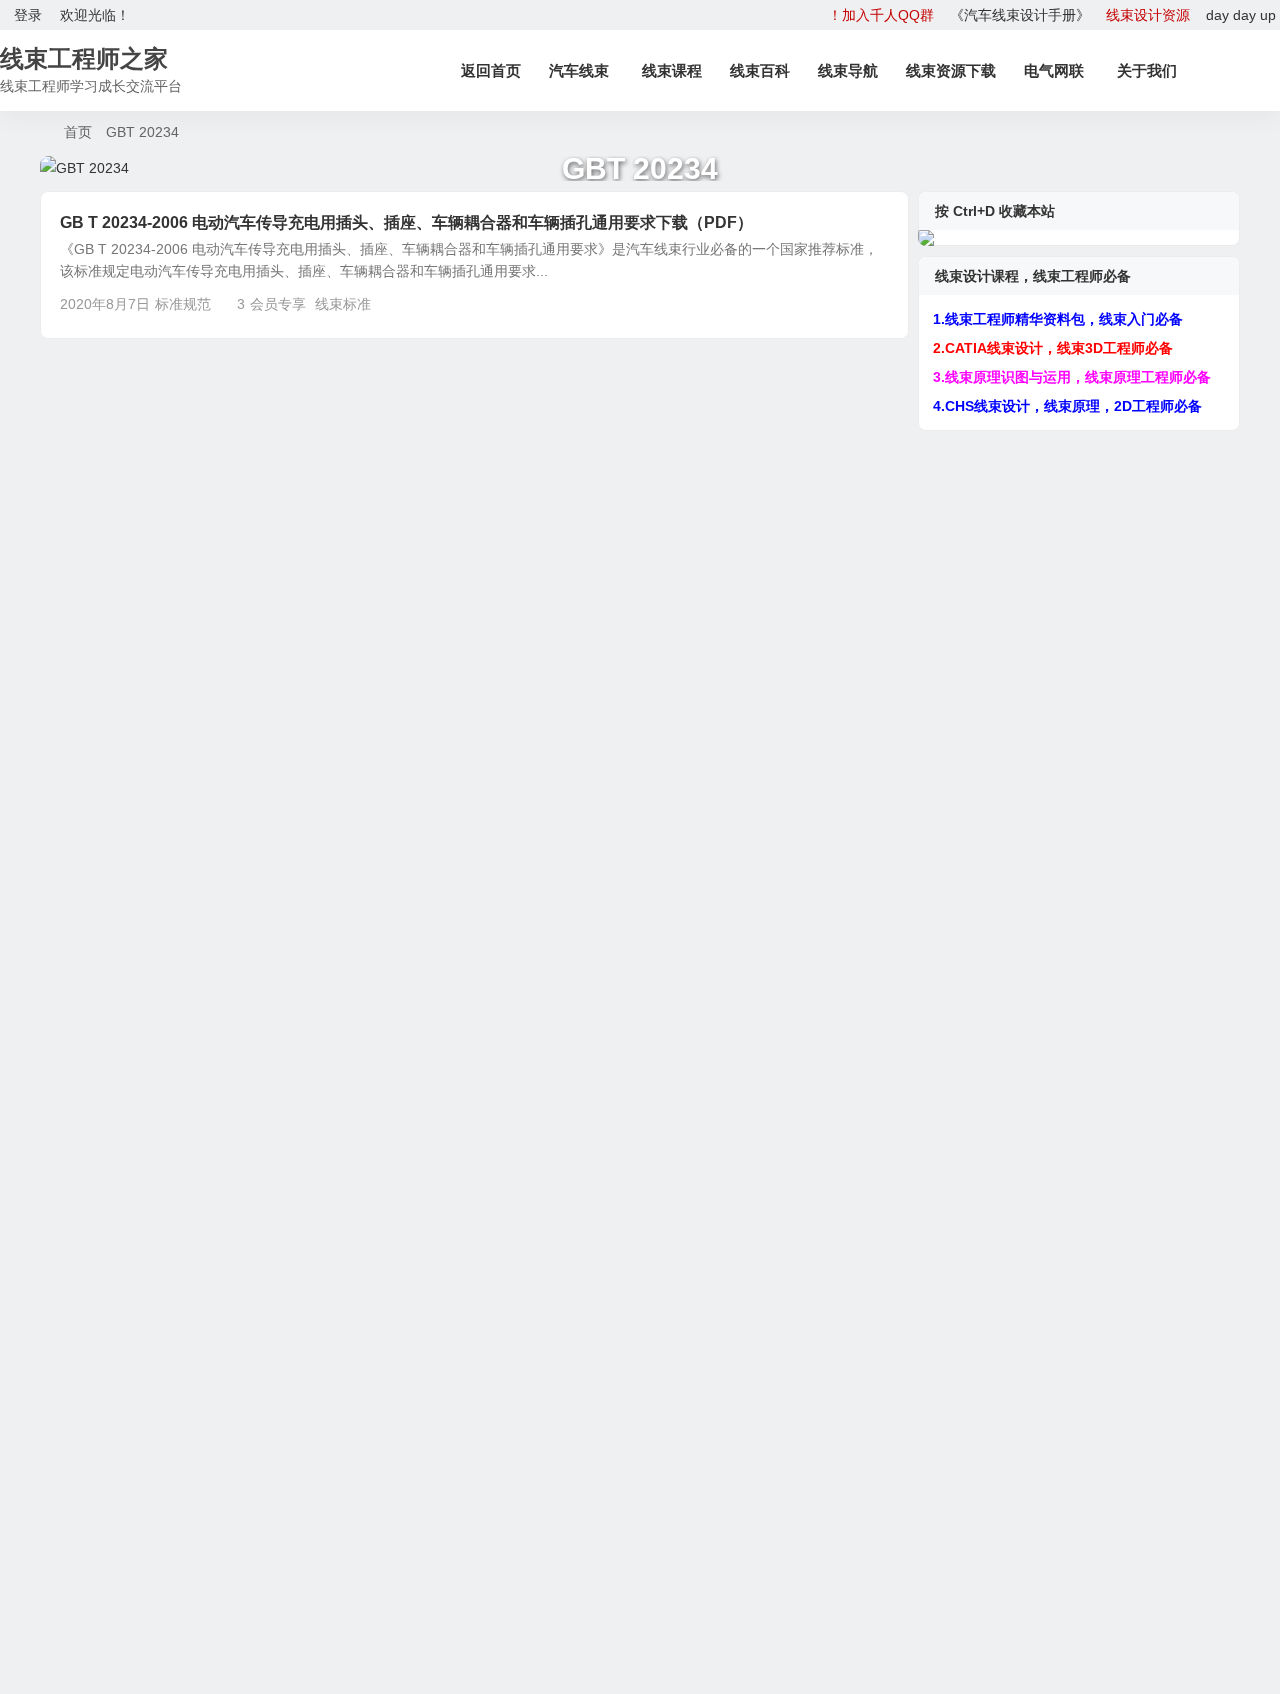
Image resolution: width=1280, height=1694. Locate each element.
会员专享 (278, 304)
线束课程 (672, 70)
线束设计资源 (1148, 15)
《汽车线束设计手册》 (1020, 15)
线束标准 (343, 304)
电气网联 (1054, 70)
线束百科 (760, 70)
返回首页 (491, 70)
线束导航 (848, 70)
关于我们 (1147, 70)
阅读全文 (870, 303)
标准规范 (183, 304)
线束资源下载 (951, 70)
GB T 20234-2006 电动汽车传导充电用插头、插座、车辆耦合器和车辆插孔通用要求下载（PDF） (406, 222)
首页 (78, 132)
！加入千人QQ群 (881, 15)
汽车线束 (579, 70)
